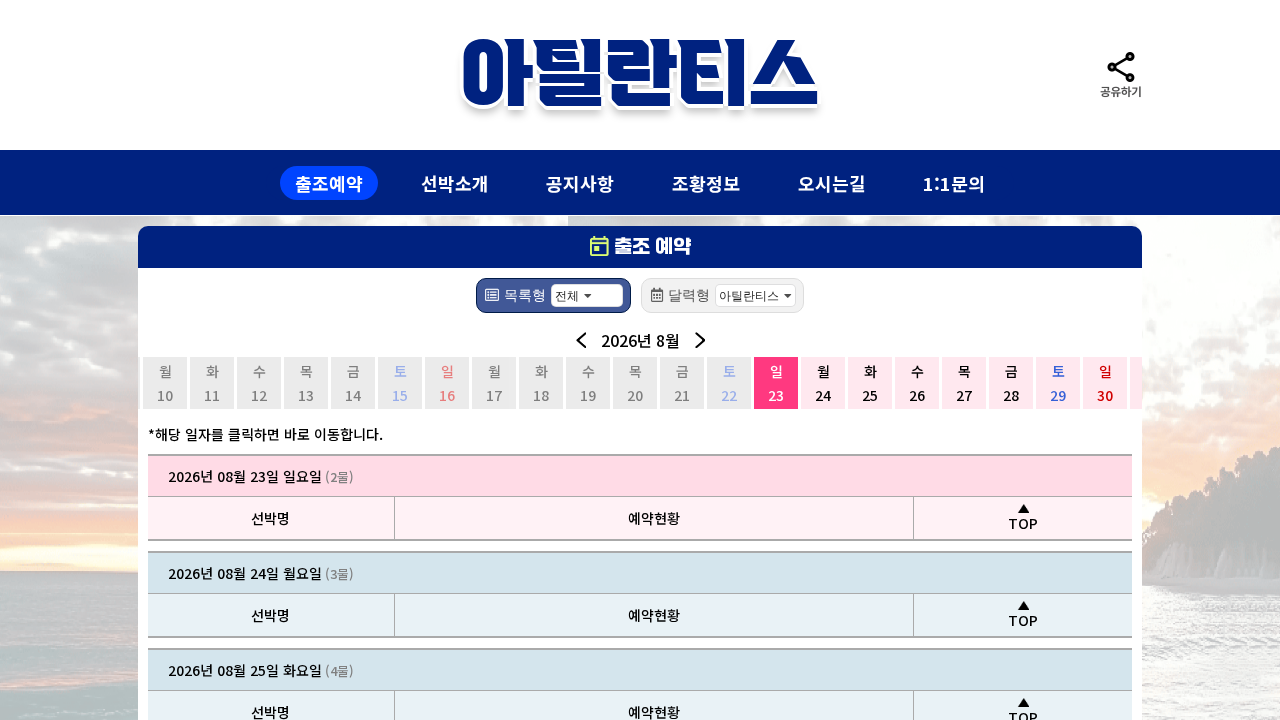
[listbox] (587, 295)
